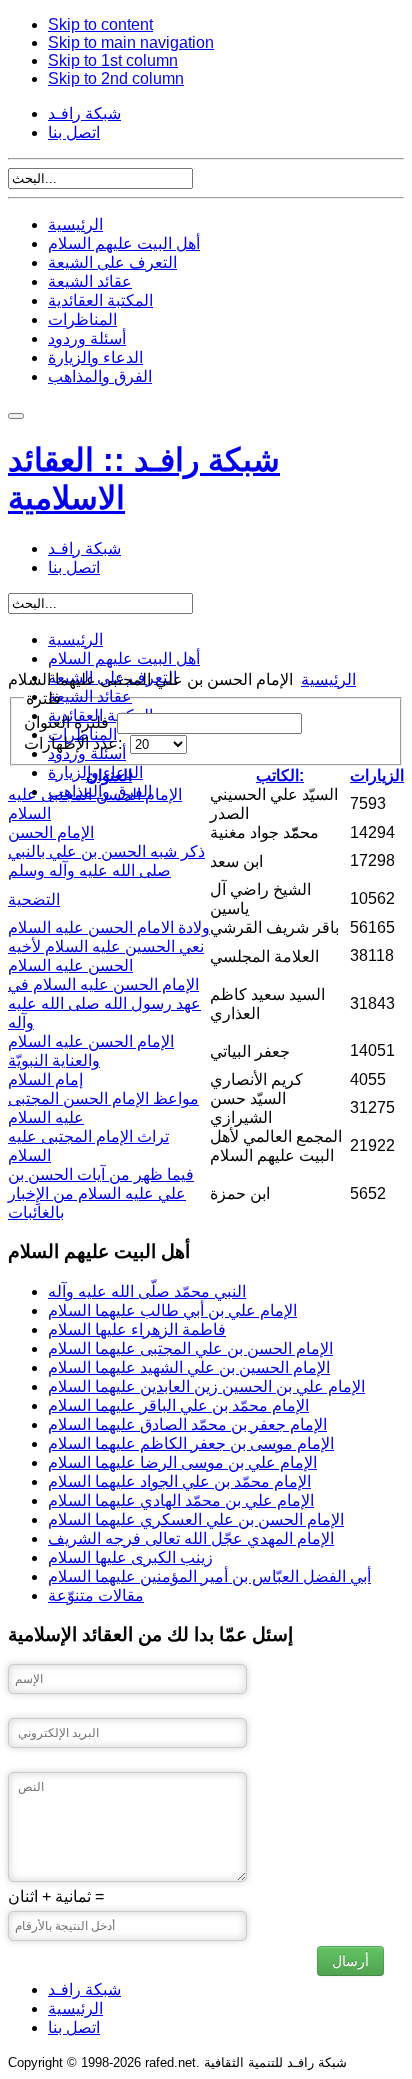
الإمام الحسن (51, 832)
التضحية (34, 899)
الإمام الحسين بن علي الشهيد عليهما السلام (189, 1367)
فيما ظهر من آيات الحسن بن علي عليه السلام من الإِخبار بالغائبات (101, 1193)
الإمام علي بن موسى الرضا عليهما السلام (182, 1462)
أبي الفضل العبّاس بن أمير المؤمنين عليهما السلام (209, 1576)
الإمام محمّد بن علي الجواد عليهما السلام (179, 1481)
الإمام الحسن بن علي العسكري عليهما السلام (196, 1519)
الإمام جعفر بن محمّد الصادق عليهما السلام (187, 1424)
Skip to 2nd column (116, 78)
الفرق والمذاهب (100, 376)
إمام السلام (45, 1079)
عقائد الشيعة (90, 281)
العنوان (109, 775)
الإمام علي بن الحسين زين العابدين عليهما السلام (206, 1386)
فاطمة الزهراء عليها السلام (137, 1329)
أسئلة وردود (87, 338)
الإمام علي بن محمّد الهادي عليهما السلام (181, 1500)
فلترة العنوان (68, 722)
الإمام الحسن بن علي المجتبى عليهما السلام (190, 1348)
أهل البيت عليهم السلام (124, 243)
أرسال (350, 1961)
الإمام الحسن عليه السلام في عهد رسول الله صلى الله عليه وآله (104, 1003)
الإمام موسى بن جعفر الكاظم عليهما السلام (191, 1443)
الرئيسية (75, 224)
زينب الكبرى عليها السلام (130, 1557)
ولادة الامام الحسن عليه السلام (109, 927)
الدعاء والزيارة (95, 357)
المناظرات (82, 319)
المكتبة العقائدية (100, 300)
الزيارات (377, 775)
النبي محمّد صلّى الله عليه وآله (147, 1291)
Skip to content (100, 24)
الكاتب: (280, 775)
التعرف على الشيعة (112, 262)
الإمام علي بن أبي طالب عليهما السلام (172, 1310)
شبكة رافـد (84, 113)
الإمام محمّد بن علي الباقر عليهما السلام (178, 1405)
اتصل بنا (74, 132)
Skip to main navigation (131, 42)
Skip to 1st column (113, 60)
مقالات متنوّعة (96, 1595)
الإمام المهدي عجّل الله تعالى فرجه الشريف (191, 1538)
